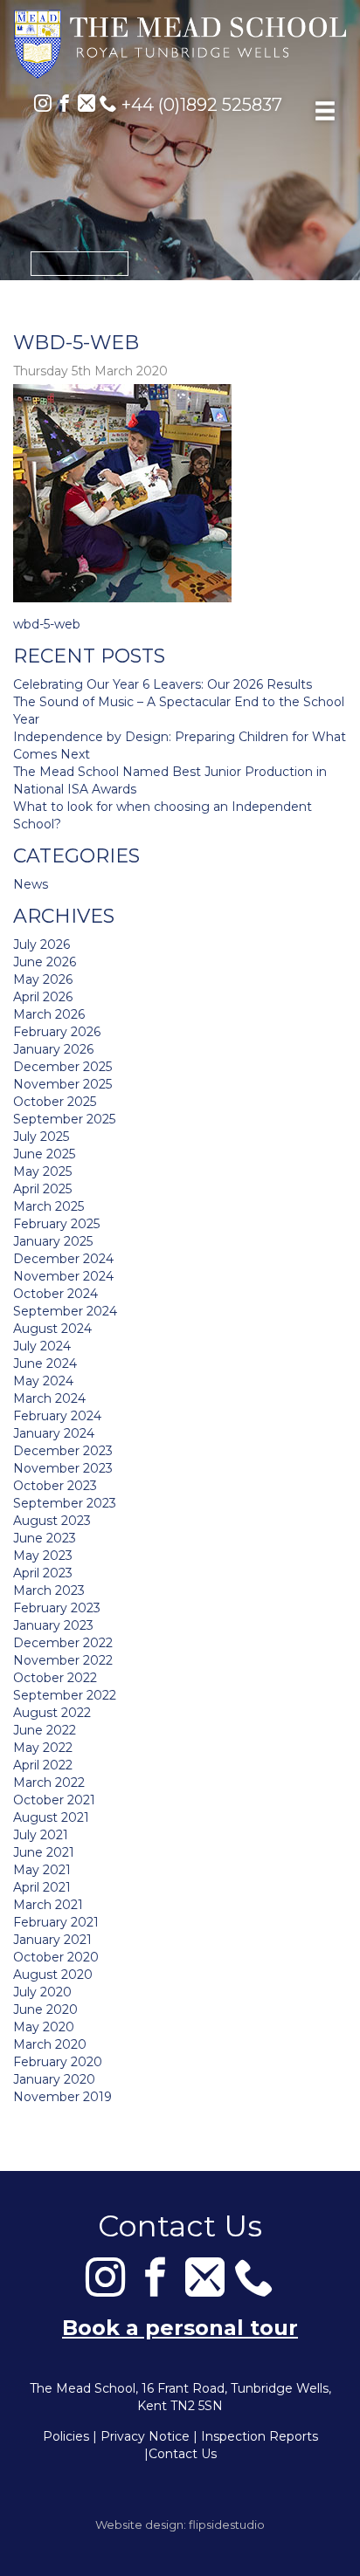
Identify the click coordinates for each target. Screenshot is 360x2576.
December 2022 (63, 1643)
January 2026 (53, 1049)
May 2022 (43, 1748)
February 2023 (57, 1608)
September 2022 (65, 1695)
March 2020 (50, 2044)
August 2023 (52, 1521)
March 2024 (49, 1398)
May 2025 (42, 1171)
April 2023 (43, 1573)
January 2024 (54, 1433)
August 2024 (52, 1329)
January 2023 (53, 1625)
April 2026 (43, 997)
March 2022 (49, 1783)
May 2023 (43, 1556)
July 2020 (42, 1992)
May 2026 (43, 979)
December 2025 (62, 1067)
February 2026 (57, 1032)
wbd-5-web (47, 624)
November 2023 (63, 1468)
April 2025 (42, 1189)
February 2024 (57, 1416)
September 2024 (65, 1311)
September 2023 (65, 1503)
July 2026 (42, 945)
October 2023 (55, 1486)
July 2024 (42, 1346)
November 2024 (63, 1276)
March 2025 (48, 1206)
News (31, 884)
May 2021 (42, 1870)
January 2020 (54, 2079)
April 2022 (43, 1765)
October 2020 (56, 1957)
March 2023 (49, 1590)
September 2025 (64, 1119)
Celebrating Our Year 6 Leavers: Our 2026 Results (163, 684)
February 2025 (56, 1224)
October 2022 (55, 1678)
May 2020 (44, 2027)
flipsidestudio (227, 2524)
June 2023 (45, 1538)
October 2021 (54, 1800)
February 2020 (58, 2062)
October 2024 (55, 1294)
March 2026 (49, 1014)
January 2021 (52, 1940)
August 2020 (53, 1975)
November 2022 (63, 1660)
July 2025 (41, 1137)
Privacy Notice (145, 2436)
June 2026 (45, 962)
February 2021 (56, 1922)
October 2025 (55, 1102)
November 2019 (62, 2097)
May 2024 (43, 1381)
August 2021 (51, 1817)
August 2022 (52, 1713)
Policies (66, 2436)
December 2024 (63, 1259)
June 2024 (45, 1364)
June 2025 (44, 1154)
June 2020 (45, 2009)
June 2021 (44, 1852)
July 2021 (41, 1835)
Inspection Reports (260, 2436)
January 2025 (53, 1241)
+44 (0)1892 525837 (200, 105)
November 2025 (62, 1084)
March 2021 (48, 1905)
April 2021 (42, 1887)
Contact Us (183, 2454)
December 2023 (63, 1451)
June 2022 (45, 1730)
